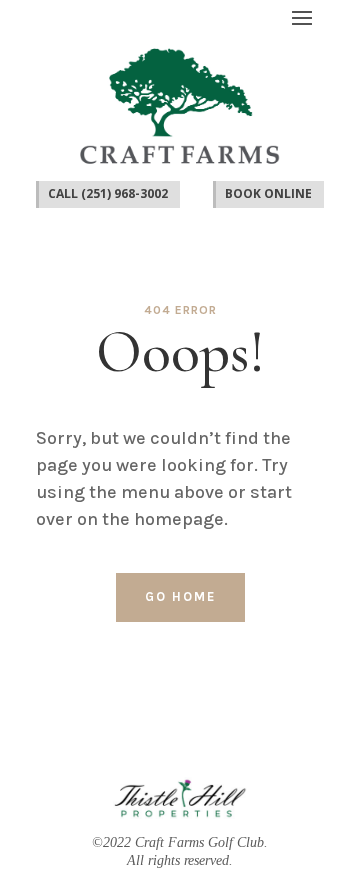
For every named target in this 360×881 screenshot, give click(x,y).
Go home (180, 596)
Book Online (268, 193)
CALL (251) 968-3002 (108, 193)
